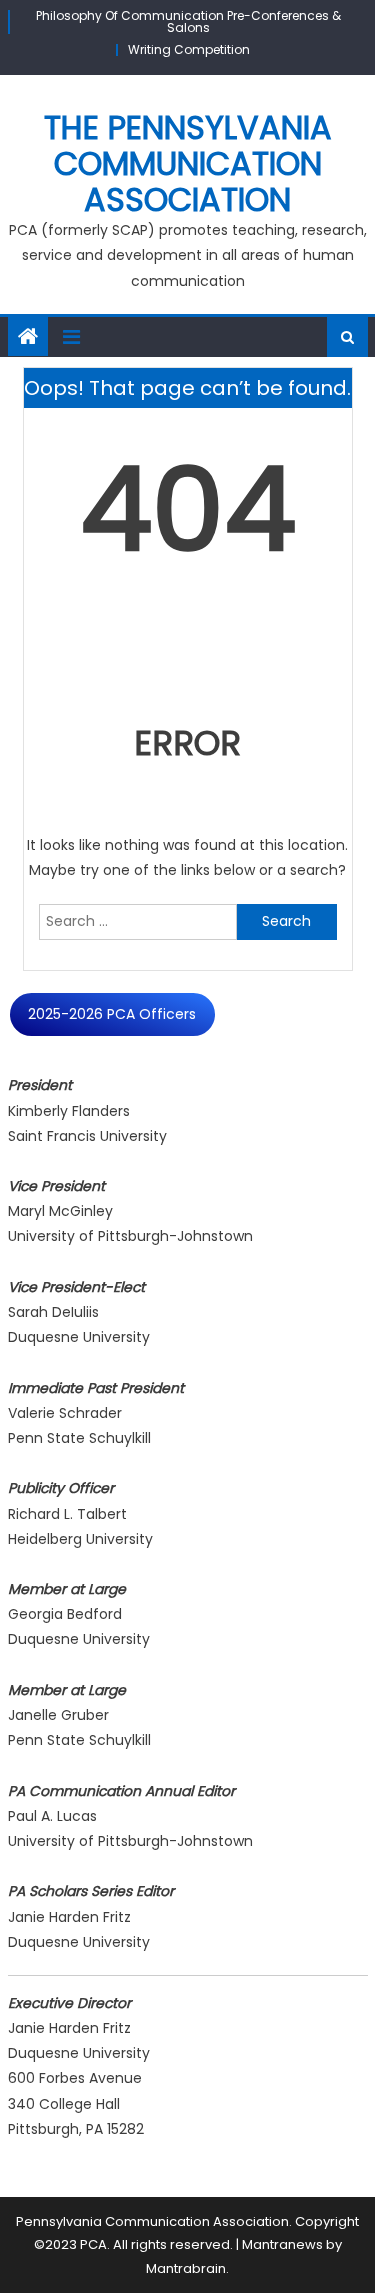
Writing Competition (189, 49)
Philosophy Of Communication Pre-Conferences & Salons (188, 21)
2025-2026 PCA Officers (112, 1014)
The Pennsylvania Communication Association (188, 163)
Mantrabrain (186, 2268)
